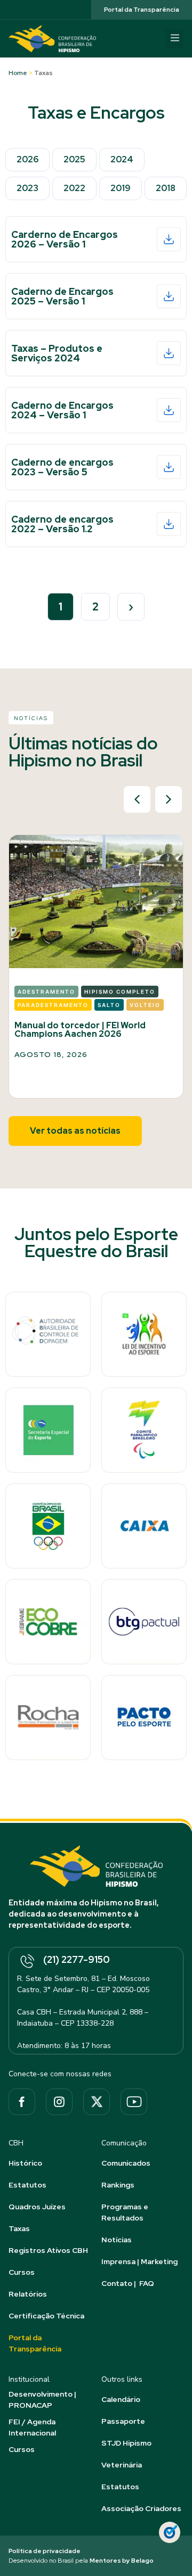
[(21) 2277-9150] (27, 1962)
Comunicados (126, 2163)
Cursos (22, 2272)
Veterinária (122, 2465)
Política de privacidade (45, 2551)
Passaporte (123, 2421)
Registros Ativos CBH (48, 2250)
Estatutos (27, 2185)
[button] (175, 39)
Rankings (118, 2185)
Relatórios (28, 2294)
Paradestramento (53, 1005)
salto (109, 1005)
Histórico (25, 2163)
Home (18, 73)
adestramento (46, 992)
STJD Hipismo (126, 2443)
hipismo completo (120, 992)
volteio (145, 1005)
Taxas (19, 2228)
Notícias (117, 2240)
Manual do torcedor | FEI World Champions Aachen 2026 (80, 1030)
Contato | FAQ (128, 2283)
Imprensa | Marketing (139, 2261)
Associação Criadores (141, 2508)
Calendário (121, 2399)
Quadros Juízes (37, 2207)
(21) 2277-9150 (77, 1959)
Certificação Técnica (46, 2316)
